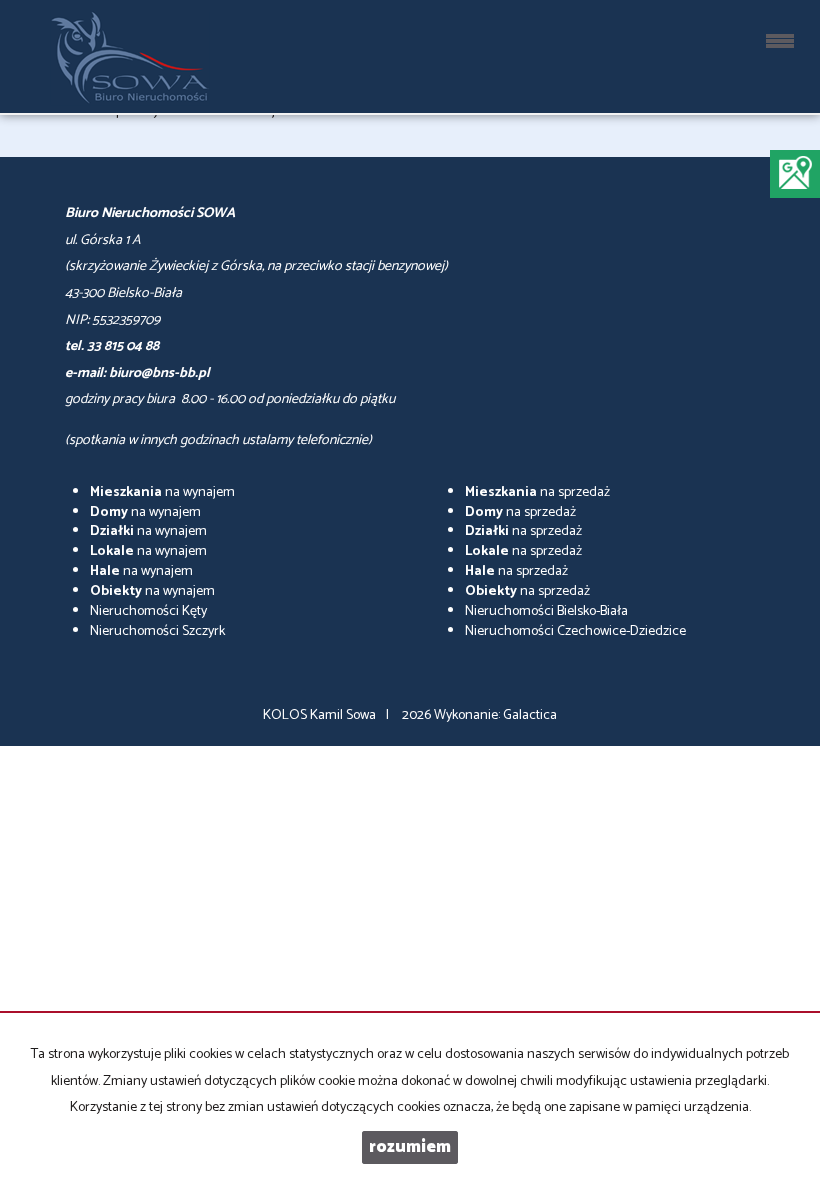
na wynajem (162, 492)
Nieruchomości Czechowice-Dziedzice (575, 631)
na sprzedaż (537, 492)
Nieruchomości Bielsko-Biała (546, 611)
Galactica (530, 715)
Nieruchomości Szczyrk (157, 631)
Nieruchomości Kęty (148, 611)
